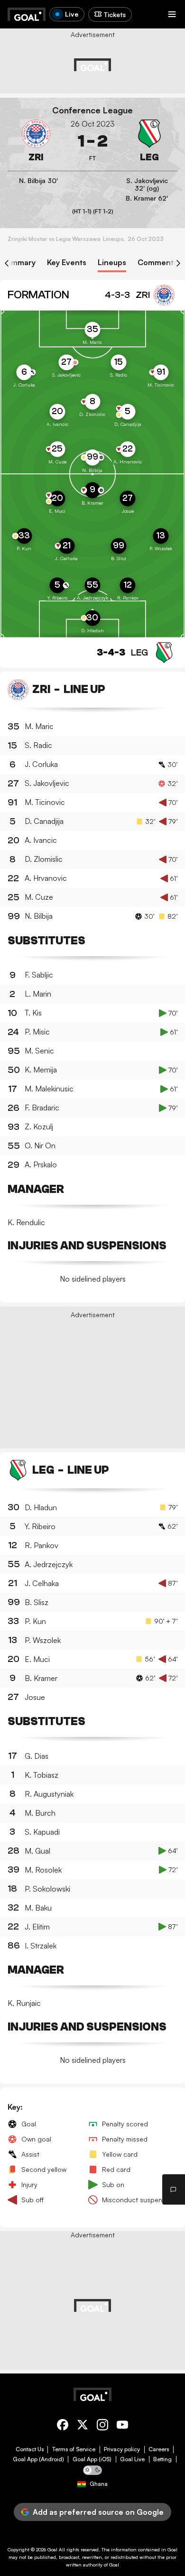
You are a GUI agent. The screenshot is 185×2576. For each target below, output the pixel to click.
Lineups (112, 263)
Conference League (92, 110)
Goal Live (132, 2459)
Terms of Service (74, 2449)
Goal (52, 2549)
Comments (157, 263)
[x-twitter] (83, 2426)
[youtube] (122, 2426)
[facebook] (63, 2426)
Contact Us (30, 2449)
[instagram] (102, 2426)
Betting (162, 2459)
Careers (159, 2449)
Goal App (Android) (38, 2459)
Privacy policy (122, 2449)
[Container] (36, 141)
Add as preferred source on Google (98, 2512)
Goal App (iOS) (92, 2459)
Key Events (67, 263)
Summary (19, 263)
